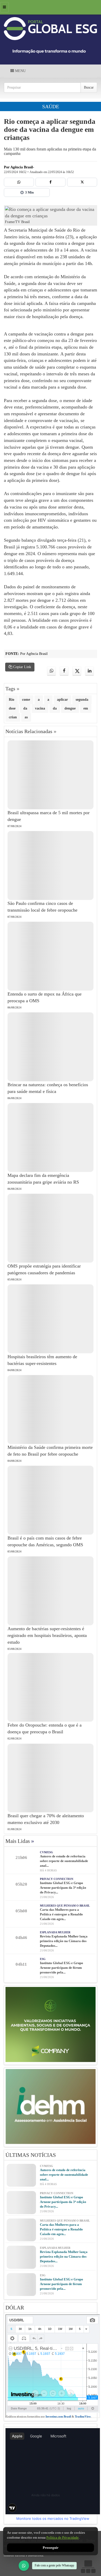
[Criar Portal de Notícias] (88, 2567)
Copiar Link (22, 667)
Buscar (89, 87)
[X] (82, 182)
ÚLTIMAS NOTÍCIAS (31, 2155)
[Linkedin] (89, 671)
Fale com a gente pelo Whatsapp (54, 2565)
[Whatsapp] (19, 182)
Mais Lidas (20, 1841)
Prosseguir (51, 2548)
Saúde (51, 106)
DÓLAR (15, 2308)
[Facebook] (51, 182)
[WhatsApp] (24, 2566)
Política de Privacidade (63, 2538)
